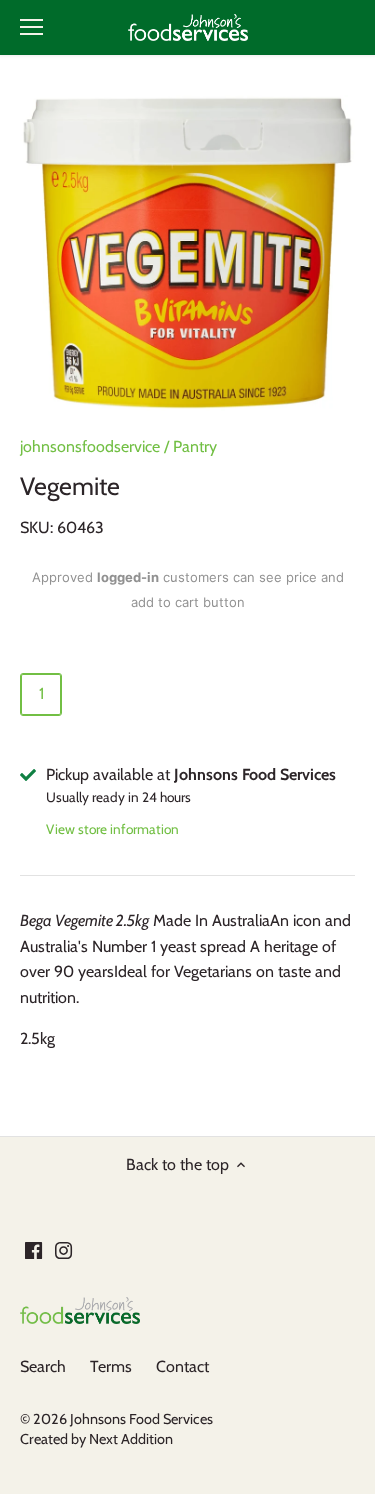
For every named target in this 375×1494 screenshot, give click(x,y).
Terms (111, 1366)
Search (43, 1366)
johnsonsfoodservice (90, 446)
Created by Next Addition (96, 1439)
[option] (187, 253)
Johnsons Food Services (141, 1419)
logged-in (128, 577)
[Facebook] (33, 1250)
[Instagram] (63, 1250)
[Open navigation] (31, 27)
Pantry (195, 446)
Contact (182, 1366)
